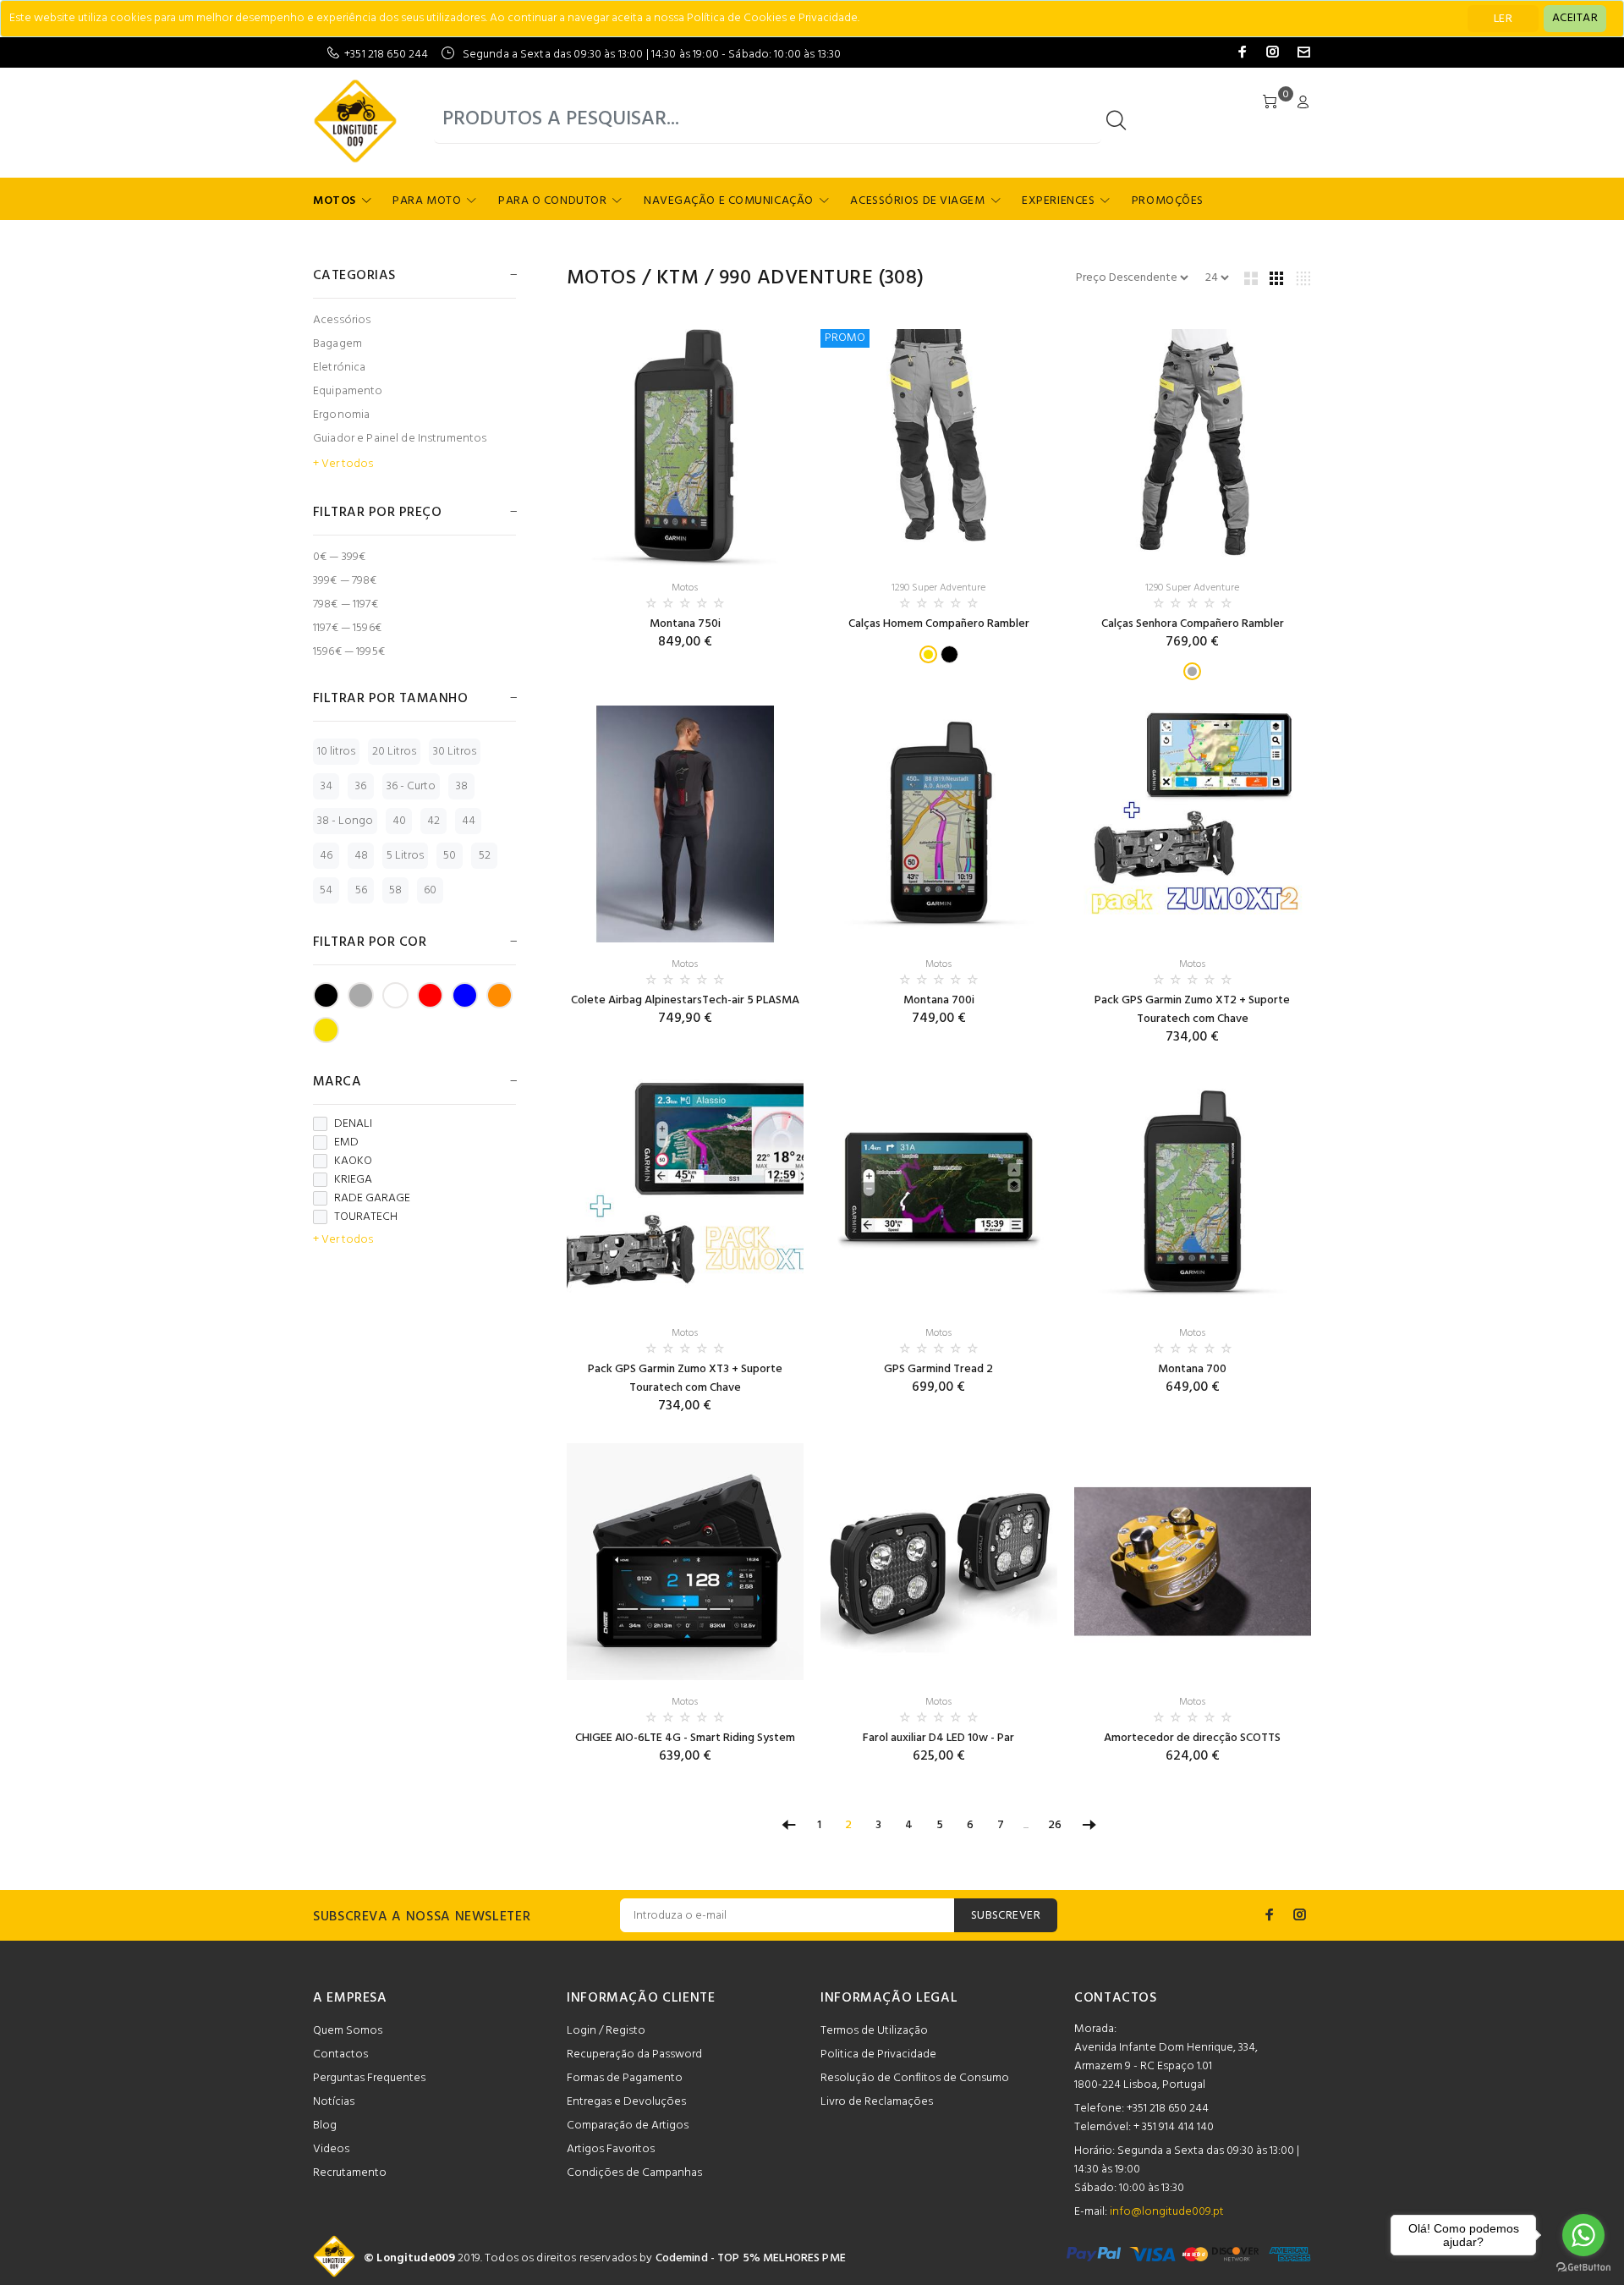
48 (361, 856)
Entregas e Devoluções (626, 2102)
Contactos (340, 2054)
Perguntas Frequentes (369, 2078)
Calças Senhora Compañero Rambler (1193, 624)
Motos (335, 201)
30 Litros (455, 752)
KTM (678, 278)
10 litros (336, 752)
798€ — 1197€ (346, 604)
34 (326, 786)
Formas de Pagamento (625, 2078)
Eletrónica (339, 368)
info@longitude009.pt (1167, 2212)
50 (450, 856)
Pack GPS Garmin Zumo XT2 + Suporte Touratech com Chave (1192, 1010)
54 (326, 890)
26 (1055, 1825)
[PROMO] (939, 448)
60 (430, 890)
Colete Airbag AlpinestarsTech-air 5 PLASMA (685, 1000)
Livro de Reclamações (877, 2102)
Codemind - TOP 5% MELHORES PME (751, 2258)
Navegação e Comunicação (729, 201)
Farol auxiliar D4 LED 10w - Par (938, 1738)
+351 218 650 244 (386, 55)
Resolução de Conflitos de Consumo (915, 2078)
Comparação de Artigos (628, 2126)
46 (326, 856)
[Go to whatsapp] (1583, 2235)
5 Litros (405, 856)
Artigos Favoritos (611, 2149)
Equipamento (348, 391)
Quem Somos (348, 2031)
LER (1503, 19)
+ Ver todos (343, 464)
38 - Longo (345, 821)
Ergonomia (341, 415)
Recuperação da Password (634, 2054)
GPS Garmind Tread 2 (938, 1369)
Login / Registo (606, 2031)
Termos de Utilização (874, 2031)
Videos (331, 2149)
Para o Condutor (552, 201)
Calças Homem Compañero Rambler (939, 624)
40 (399, 821)
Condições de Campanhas (634, 2173)
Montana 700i (939, 1000)
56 (361, 890)
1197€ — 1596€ (347, 628)
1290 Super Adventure (938, 588)
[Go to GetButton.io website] (1583, 2268)
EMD (346, 1143)
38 (462, 786)
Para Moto (427, 201)
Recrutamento (350, 2173)
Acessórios (342, 320)
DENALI (353, 1124)
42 (433, 821)
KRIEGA (353, 1180)
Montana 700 (1192, 1369)
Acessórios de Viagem (917, 201)
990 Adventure (796, 278)
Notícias (334, 2102)
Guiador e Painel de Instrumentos (400, 439)
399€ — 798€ (345, 581)
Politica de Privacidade (878, 2054)
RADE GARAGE (372, 1199)
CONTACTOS (1116, 1998)
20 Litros (394, 752)
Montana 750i (685, 624)
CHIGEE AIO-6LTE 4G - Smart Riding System (685, 1738)
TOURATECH (366, 1217)
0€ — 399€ (339, 557)
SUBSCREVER (1006, 1916)
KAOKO (353, 1162)
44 (469, 821)
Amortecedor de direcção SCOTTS (1192, 1738)
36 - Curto (411, 786)
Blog (325, 2126)
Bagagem (337, 344)
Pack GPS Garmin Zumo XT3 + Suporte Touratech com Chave (685, 1379)
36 (361, 786)
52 (485, 856)
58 (395, 890)
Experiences (1058, 201)
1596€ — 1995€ (349, 651)
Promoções (1168, 201)
